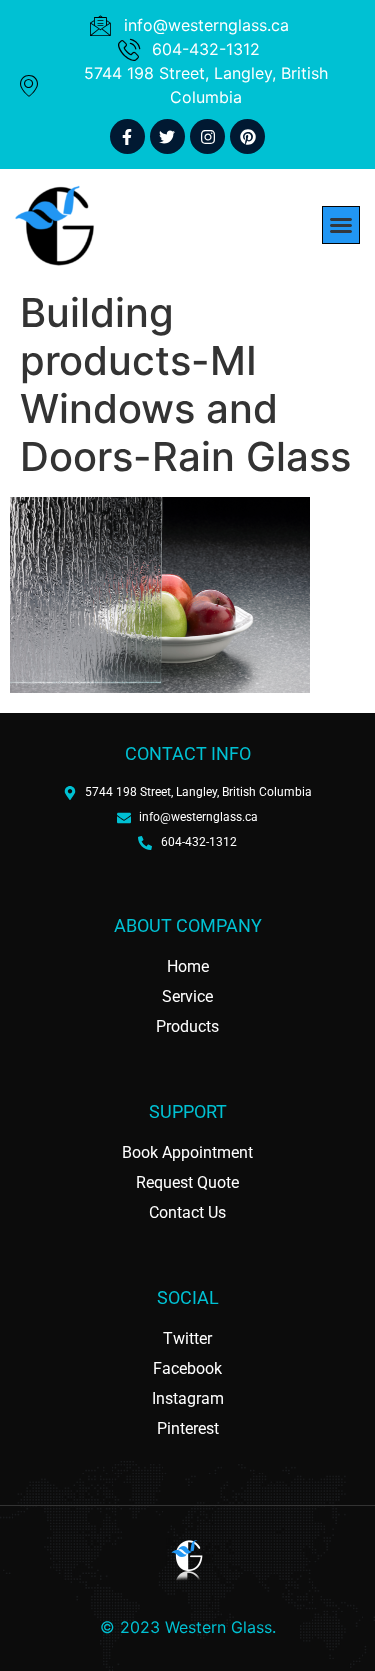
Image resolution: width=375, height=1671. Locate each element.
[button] (341, 225)
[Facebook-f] (127, 136)
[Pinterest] (247, 136)
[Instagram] (207, 136)
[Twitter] (167, 136)
